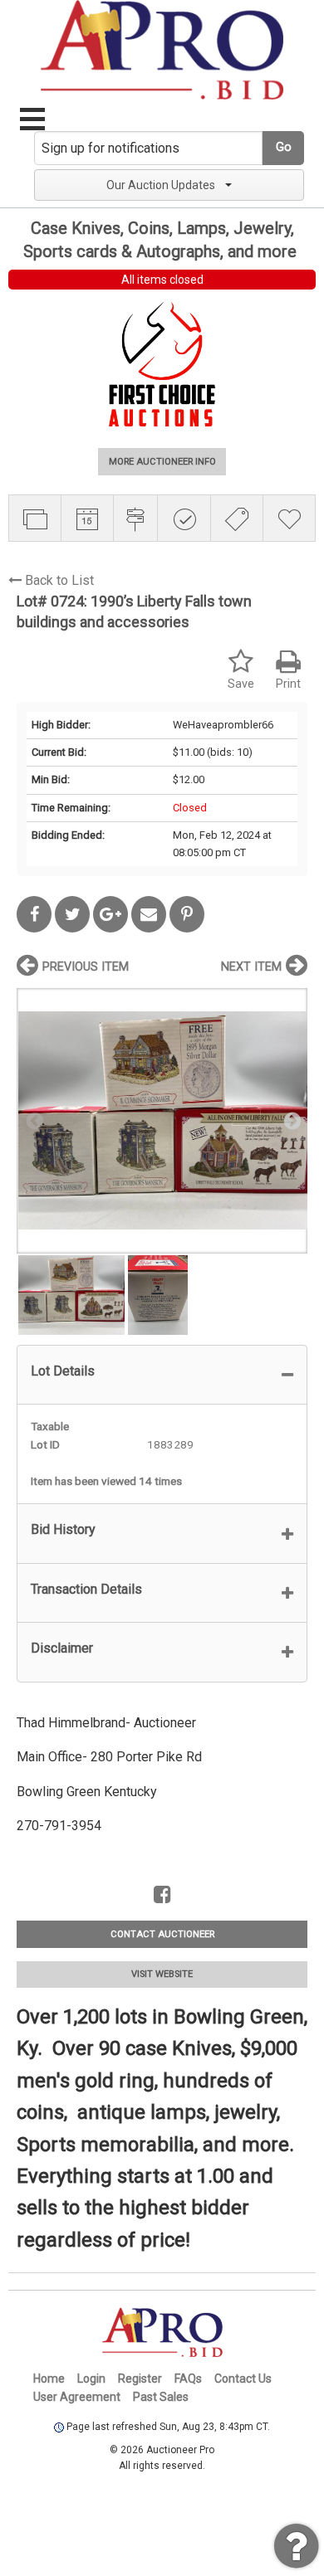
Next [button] (291, 1120)
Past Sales (161, 2397)
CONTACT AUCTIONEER (162, 1934)
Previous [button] (33, 1120)
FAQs (188, 2379)
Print (288, 684)
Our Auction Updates (161, 185)
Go (284, 147)
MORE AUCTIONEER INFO (162, 462)
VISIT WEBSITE (162, 1974)
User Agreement (77, 2397)
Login (91, 2379)
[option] (162, 1120)
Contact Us (243, 2379)
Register (140, 2379)
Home (49, 2379)
